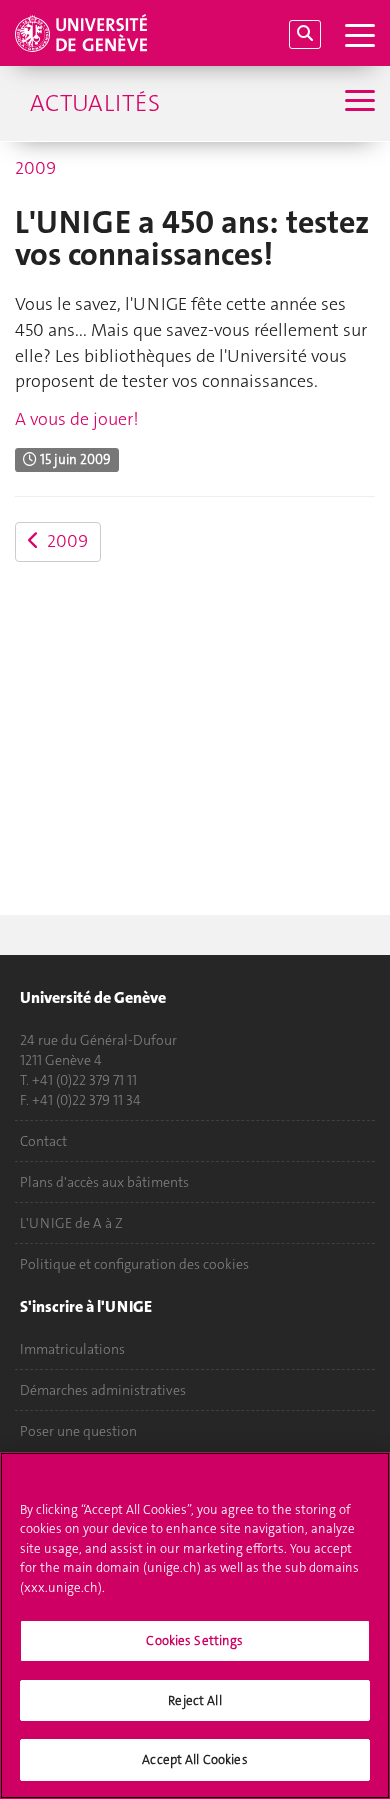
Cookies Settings (194, 1640)
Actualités (95, 103)
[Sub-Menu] (357, 103)
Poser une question (78, 1431)
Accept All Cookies (194, 1759)
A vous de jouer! (77, 419)
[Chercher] (305, 34)
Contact (43, 1141)
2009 (35, 168)
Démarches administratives (103, 1390)
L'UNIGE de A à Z (71, 1223)
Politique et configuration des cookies (134, 1264)
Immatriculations (72, 1349)
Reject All (194, 1700)
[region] (195, 1625)
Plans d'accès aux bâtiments (104, 1182)
